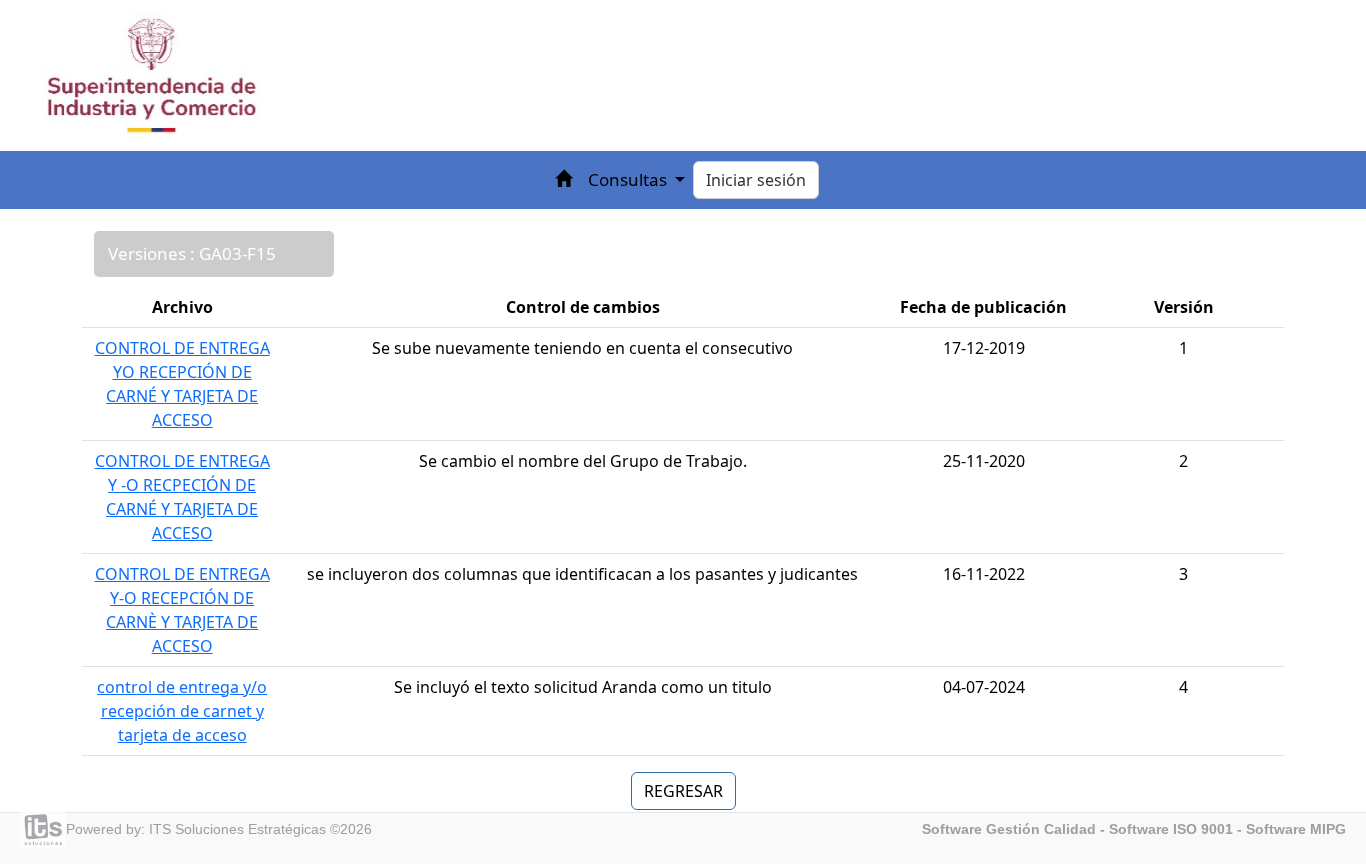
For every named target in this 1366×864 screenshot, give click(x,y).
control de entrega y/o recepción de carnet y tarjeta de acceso (182, 711)
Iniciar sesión (756, 180)
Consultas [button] (629, 179)
